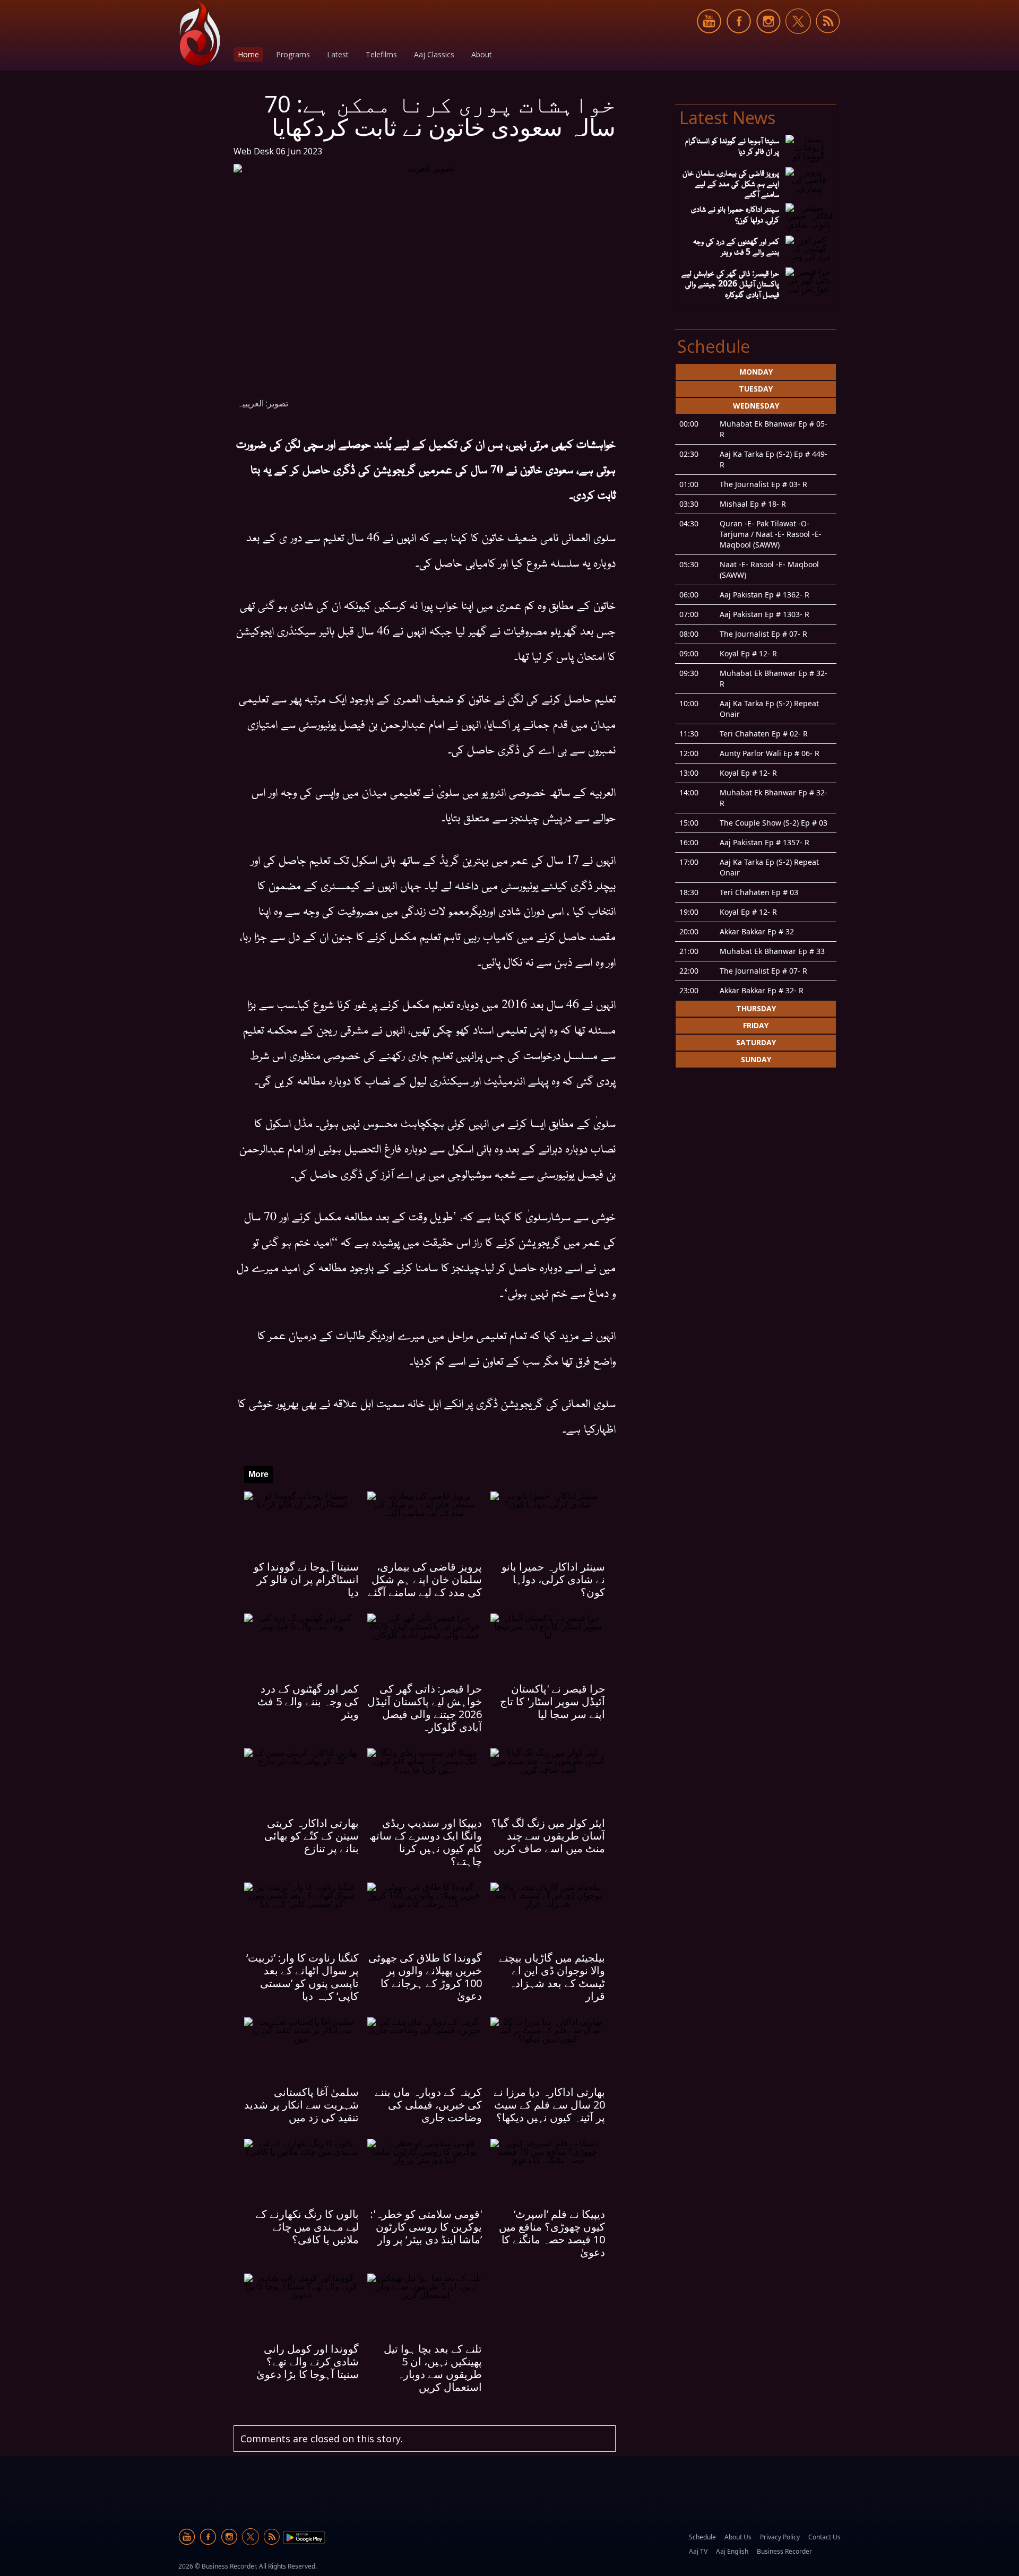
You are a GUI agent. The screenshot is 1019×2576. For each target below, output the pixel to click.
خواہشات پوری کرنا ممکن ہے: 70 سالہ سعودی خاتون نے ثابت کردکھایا (440, 115)
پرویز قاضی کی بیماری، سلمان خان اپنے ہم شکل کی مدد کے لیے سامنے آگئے (425, 1579)
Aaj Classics (434, 54)
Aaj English (732, 2551)
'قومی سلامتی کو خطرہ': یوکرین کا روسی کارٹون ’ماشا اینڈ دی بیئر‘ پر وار (426, 2227)
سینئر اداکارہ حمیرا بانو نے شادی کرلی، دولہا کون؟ (553, 1579)
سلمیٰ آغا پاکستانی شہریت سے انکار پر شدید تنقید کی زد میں (301, 2105)
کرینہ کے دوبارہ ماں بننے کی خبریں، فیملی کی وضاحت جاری (428, 2105)
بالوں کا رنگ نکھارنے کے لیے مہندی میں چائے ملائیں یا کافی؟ (307, 2227)
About (482, 54)
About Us (738, 2537)
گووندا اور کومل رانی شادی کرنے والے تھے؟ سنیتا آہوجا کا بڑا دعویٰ (308, 2361)
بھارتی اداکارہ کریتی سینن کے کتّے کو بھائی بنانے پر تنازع (312, 1836)
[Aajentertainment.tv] (200, 33)
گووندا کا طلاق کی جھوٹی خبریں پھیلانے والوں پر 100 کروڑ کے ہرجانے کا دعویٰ (425, 1977)
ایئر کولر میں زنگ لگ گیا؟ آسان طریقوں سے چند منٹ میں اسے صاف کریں (548, 1836)
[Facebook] (739, 40)
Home (248, 54)
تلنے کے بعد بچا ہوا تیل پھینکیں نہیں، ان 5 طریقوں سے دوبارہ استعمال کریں (433, 2368)
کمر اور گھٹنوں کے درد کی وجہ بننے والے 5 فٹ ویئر (308, 1701)
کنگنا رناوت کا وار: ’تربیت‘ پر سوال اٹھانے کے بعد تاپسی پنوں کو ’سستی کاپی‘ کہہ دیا (303, 1977)
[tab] (756, 372)
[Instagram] (768, 40)
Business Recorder (784, 2551)
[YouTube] (709, 40)
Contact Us (824, 2537)
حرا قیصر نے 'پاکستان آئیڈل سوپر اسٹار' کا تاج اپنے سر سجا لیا (552, 1701)
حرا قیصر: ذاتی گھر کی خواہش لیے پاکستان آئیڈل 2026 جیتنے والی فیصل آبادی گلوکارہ (425, 1708)
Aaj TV (698, 2551)
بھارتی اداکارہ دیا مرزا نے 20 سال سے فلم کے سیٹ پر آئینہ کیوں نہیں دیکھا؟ (549, 2105)
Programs (293, 54)
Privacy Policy (780, 2537)
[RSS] (828, 40)
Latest (338, 54)
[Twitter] (798, 40)
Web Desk (254, 151)
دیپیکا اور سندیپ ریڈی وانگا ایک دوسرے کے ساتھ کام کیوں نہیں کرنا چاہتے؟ (426, 1842)
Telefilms (381, 54)
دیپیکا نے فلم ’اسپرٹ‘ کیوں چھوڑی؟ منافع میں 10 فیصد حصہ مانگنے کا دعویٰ (552, 2233)
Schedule (702, 2537)
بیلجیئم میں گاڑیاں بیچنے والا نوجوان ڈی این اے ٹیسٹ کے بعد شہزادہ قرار (552, 1977)
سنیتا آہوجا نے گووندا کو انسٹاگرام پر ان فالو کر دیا (306, 1579)
